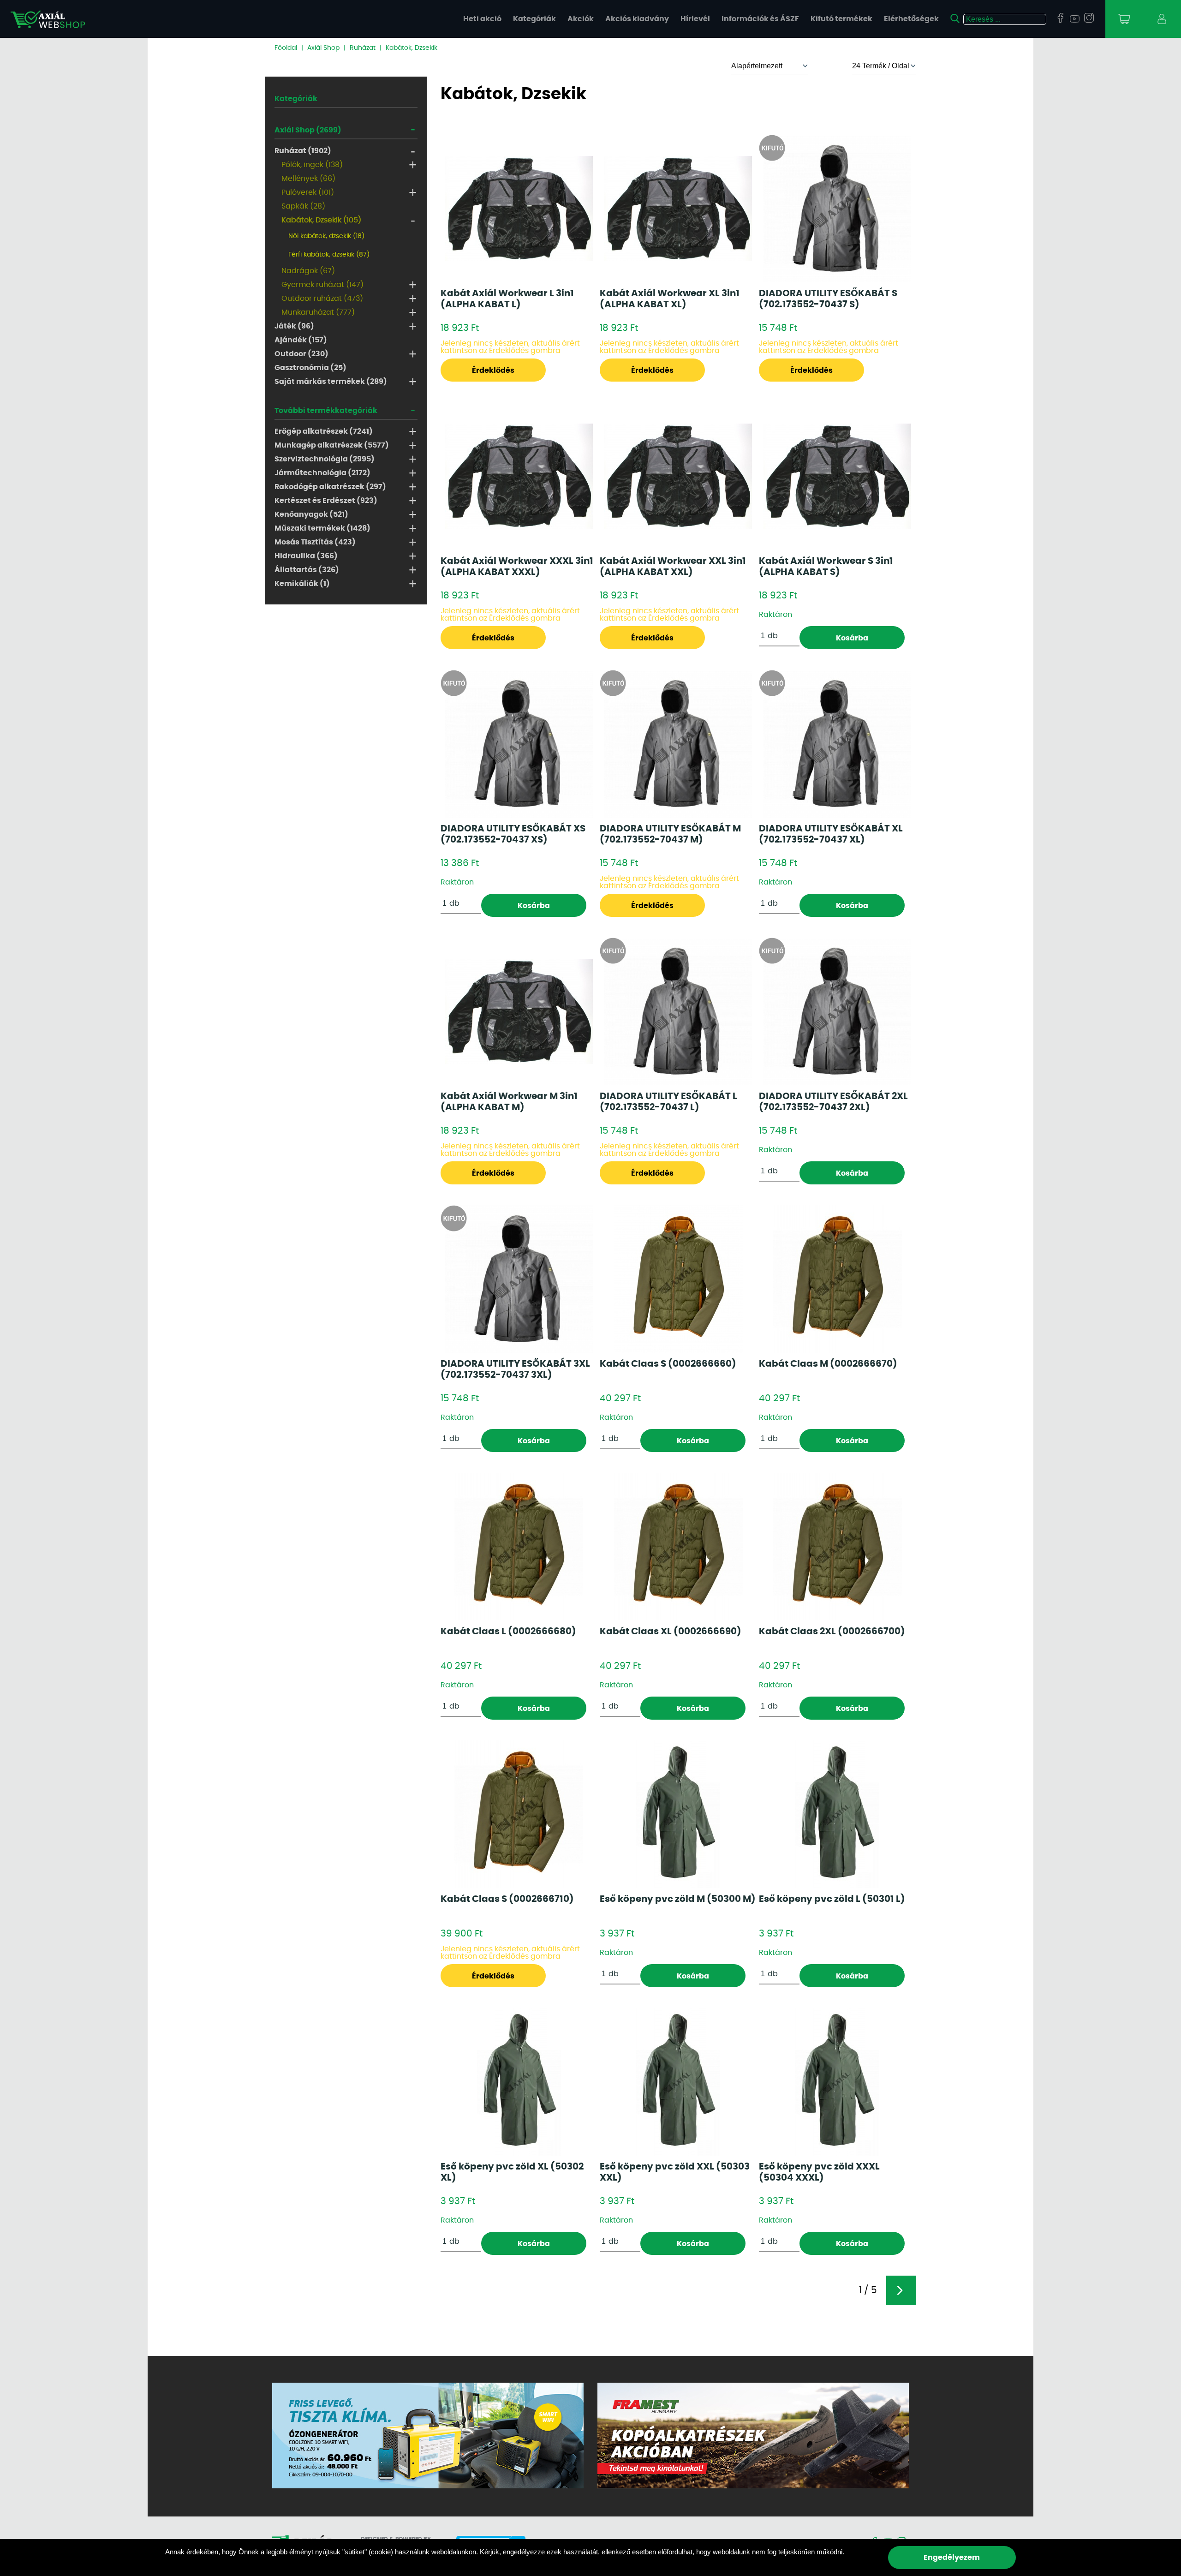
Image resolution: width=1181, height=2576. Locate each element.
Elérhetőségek (911, 19)
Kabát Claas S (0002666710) (507, 1899)
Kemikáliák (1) (302, 584)
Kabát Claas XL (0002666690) (671, 1632)
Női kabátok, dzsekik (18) (326, 236)
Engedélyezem (952, 2558)
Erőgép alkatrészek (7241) (324, 431)
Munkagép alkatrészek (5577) (332, 445)
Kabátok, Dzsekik (412, 48)
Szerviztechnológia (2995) (325, 459)
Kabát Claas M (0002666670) (828, 1364)
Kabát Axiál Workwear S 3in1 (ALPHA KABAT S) (826, 567)
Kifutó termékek (841, 19)
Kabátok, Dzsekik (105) (321, 220)
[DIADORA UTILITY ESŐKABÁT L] (678, 1011)
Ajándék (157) (301, 340)
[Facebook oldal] (1060, 18)
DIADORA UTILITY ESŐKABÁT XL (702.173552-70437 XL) (831, 834)
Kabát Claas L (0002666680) (508, 1632)
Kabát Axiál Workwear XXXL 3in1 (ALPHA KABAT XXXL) (517, 567)
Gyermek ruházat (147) (322, 285)
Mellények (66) (308, 179)
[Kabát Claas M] (838, 1279)
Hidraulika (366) (306, 556)
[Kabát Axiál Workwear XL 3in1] (678, 209)
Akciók (581, 19)
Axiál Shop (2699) (308, 130)
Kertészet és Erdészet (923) (326, 501)
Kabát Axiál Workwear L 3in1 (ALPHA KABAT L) (507, 299)
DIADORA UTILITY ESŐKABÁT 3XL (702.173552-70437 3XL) (515, 1369)
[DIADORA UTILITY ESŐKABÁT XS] (519, 744)
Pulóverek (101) (308, 192)
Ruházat (363, 48)
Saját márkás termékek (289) (331, 382)
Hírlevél (695, 19)
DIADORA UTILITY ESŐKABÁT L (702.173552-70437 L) (668, 1102)
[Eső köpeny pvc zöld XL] (519, 2082)
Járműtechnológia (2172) (322, 473)
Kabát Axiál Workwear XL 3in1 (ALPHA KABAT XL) (670, 299)
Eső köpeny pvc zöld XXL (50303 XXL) (675, 2172)
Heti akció (482, 19)
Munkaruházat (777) (318, 312)
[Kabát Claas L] (519, 1547)
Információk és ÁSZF (760, 19)
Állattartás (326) (307, 570)
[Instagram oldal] (1089, 18)
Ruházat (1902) (303, 151)
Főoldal (286, 48)
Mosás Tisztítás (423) (315, 542)
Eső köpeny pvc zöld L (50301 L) (832, 1899)
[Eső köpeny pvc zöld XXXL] (837, 2082)
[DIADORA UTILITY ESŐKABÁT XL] (837, 744)
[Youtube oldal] (1075, 20)
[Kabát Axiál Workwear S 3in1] (837, 476)
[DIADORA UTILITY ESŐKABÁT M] (678, 744)
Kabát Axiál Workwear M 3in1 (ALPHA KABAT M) (509, 1102)
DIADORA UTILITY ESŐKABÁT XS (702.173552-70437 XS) (513, 834)
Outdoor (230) (301, 354)
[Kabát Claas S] (678, 1279)
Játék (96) (294, 326)
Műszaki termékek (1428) (322, 528)
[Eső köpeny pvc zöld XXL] (678, 2082)
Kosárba (852, 638)
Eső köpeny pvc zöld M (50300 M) (678, 1899)
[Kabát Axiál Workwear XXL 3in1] (678, 476)
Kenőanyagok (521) (311, 514)
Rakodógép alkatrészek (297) (330, 487)
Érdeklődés (493, 371)
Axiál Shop (323, 48)
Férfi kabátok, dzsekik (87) (329, 255)
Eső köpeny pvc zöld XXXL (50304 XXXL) (819, 2172)
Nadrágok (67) (308, 271)
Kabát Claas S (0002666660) (668, 1364)
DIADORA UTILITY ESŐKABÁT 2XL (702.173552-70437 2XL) (833, 1102)
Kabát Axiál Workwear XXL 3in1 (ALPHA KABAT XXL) (673, 567)
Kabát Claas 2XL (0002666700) (832, 1632)
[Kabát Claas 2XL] (838, 1547)
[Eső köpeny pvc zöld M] (678, 1814)
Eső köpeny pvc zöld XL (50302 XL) (512, 2172)
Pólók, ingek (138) (312, 165)
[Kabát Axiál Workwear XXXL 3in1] (519, 476)
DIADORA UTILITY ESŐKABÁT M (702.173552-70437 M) (670, 834)
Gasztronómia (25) (310, 368)
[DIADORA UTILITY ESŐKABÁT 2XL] (837, 1011)
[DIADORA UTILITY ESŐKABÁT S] (837, 209)
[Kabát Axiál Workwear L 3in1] (519, 209)
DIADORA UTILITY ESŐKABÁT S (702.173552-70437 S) (828, 299)
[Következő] (901, 2290)
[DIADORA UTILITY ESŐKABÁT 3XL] (519, 1279)
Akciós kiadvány (637, 19)
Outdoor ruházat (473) (322, 299)
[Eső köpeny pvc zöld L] (837, 1814)
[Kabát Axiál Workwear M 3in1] (519, 1011)
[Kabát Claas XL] (678, 1547)
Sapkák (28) (303, 206)
